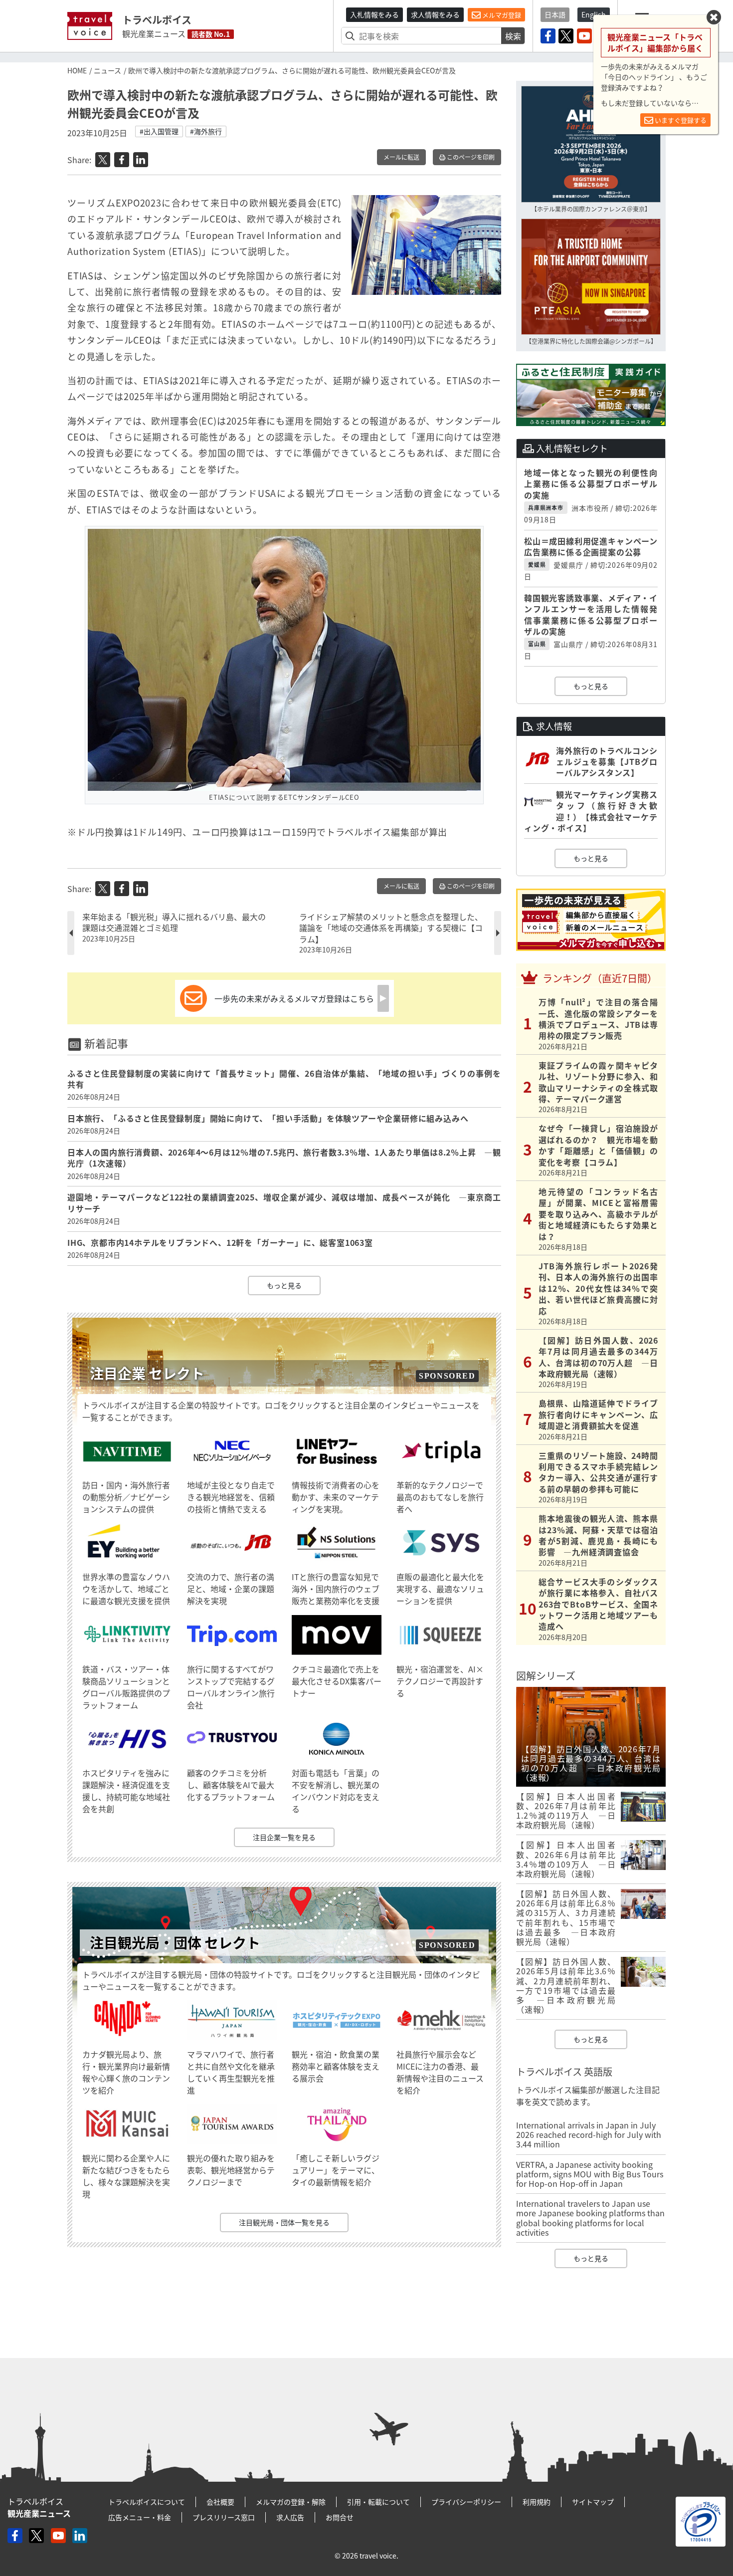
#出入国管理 (159, 131)
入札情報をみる (374, 14)
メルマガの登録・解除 (291, 2502)
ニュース (107, 70)
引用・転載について (378, 2502)
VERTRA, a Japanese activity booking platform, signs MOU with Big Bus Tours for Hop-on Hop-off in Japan (590, 2174)
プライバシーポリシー (466, 2502)
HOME (77, 70)
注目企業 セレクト (147, 1373)
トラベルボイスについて (147, 2502)
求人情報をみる (435, 14)
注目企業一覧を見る (284, 1837)
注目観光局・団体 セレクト (175, 1943)
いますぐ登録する (680, 120)
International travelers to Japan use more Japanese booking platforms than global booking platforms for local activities (590, 2218)
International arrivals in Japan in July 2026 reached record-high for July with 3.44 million (589, 2134)
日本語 (555, 14)
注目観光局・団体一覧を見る (284, 2222)
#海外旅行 (206, 131)
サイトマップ (593, 2502)
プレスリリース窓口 (224, 2517)
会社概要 (220, 2502)
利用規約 (537, 2502)
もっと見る (284, 1285)
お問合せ (340, 2517)
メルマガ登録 (501, 15)
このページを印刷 (470, 157)
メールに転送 (401, 157)
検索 (513, 36)
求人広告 (290, 2517)
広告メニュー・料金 (140, 2517)
